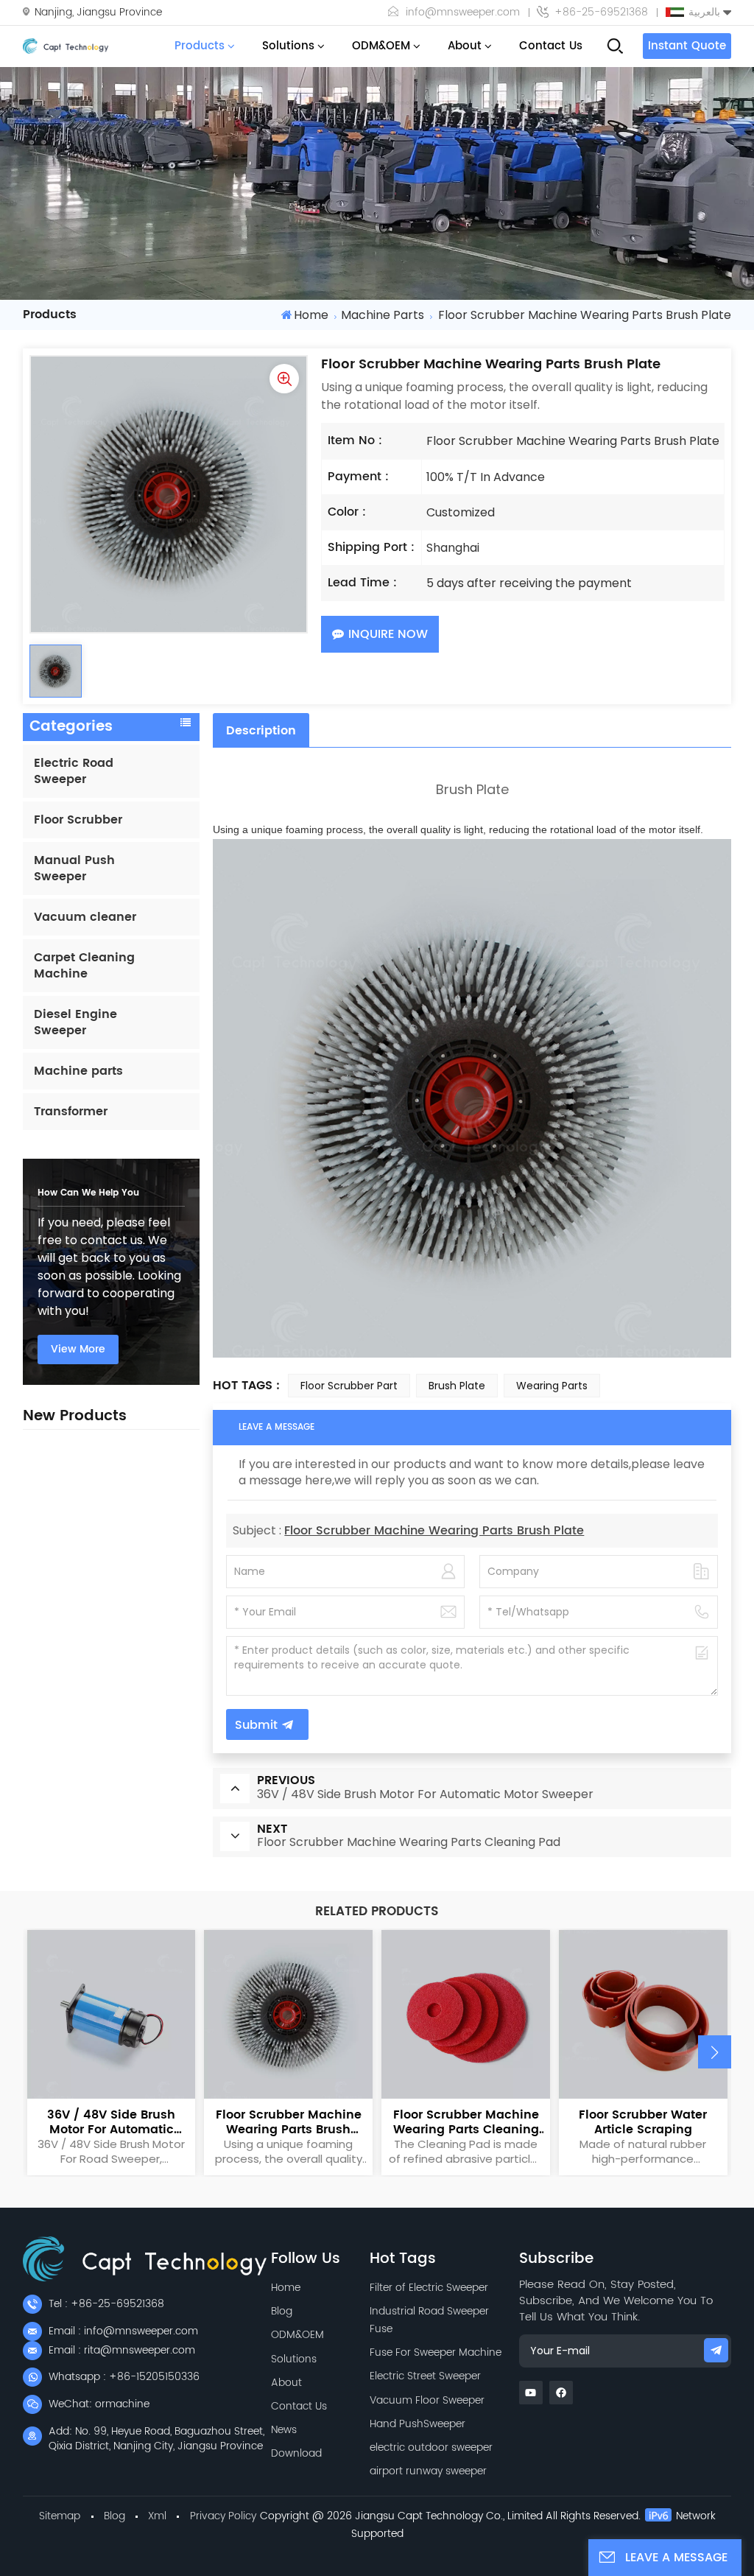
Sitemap (60, 2516)
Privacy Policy (223, 2516)
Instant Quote (687, 46)
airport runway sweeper (428, 2471)
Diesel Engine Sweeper (75, 1022)
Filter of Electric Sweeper (429, 2288)
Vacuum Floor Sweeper (427, 2400)
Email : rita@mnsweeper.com (122, 2350)
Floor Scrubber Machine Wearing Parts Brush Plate (434, 1531)
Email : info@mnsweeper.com (123, 2331)
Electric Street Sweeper (425, 2376)
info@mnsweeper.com (463, 13)
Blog (282, 2311)
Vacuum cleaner (85, 917)
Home (311, 315)
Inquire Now (388, 634)
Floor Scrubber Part (349, 1386)
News (284, 2430)
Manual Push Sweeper (74, 868)
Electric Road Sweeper (74, 771)
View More (78, 1349)
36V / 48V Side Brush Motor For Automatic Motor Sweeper (111, 2122)
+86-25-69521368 (601, 13)
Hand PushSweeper (417, 2424)
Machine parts (383, 315)
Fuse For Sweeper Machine (436, 2352)
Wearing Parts (552, 1386)
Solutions (288, 46)
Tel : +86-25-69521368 (106, 2304)
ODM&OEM (381, 46)
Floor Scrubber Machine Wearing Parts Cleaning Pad (466, 2122)
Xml (157, 2516)
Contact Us (551, 46)
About (465, 46)
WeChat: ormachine (99, 2404)
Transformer (71, 1112)
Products (200, 46)
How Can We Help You (88, 1193)
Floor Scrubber (78, 820)
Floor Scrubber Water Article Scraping (643, 2122)
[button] (715, 2052)
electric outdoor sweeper (431, 2447)
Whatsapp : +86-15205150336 (124, 2377)
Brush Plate (457, 1386)
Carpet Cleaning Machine (84, 966)
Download (296, 2453)
